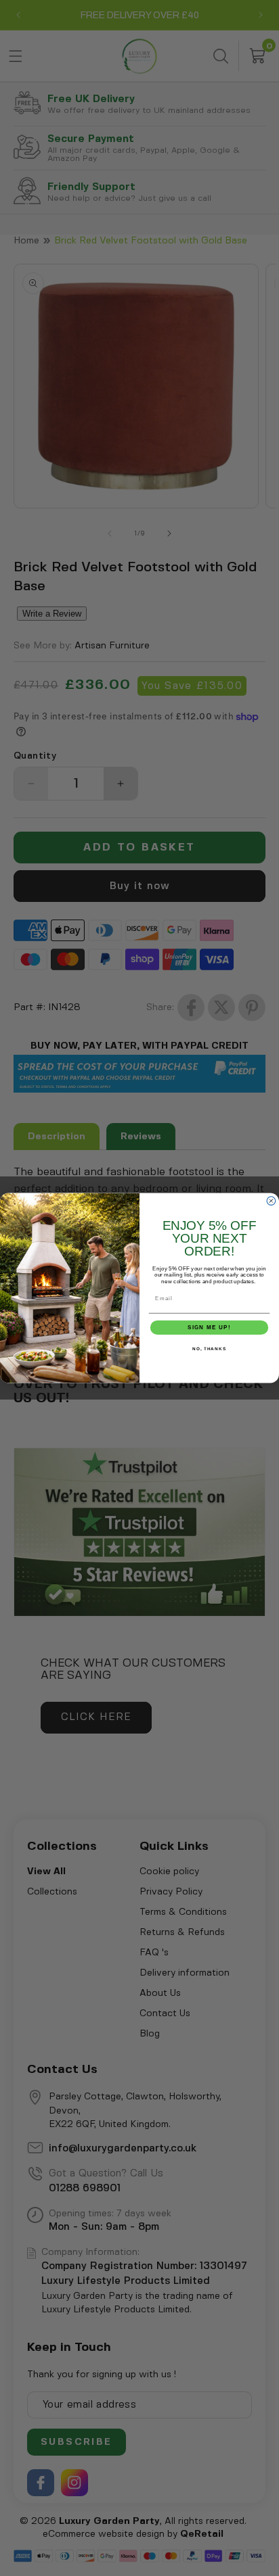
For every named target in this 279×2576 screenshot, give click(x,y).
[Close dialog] (271, 1201)
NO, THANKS (209, 1349)
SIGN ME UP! (209, 1328)
